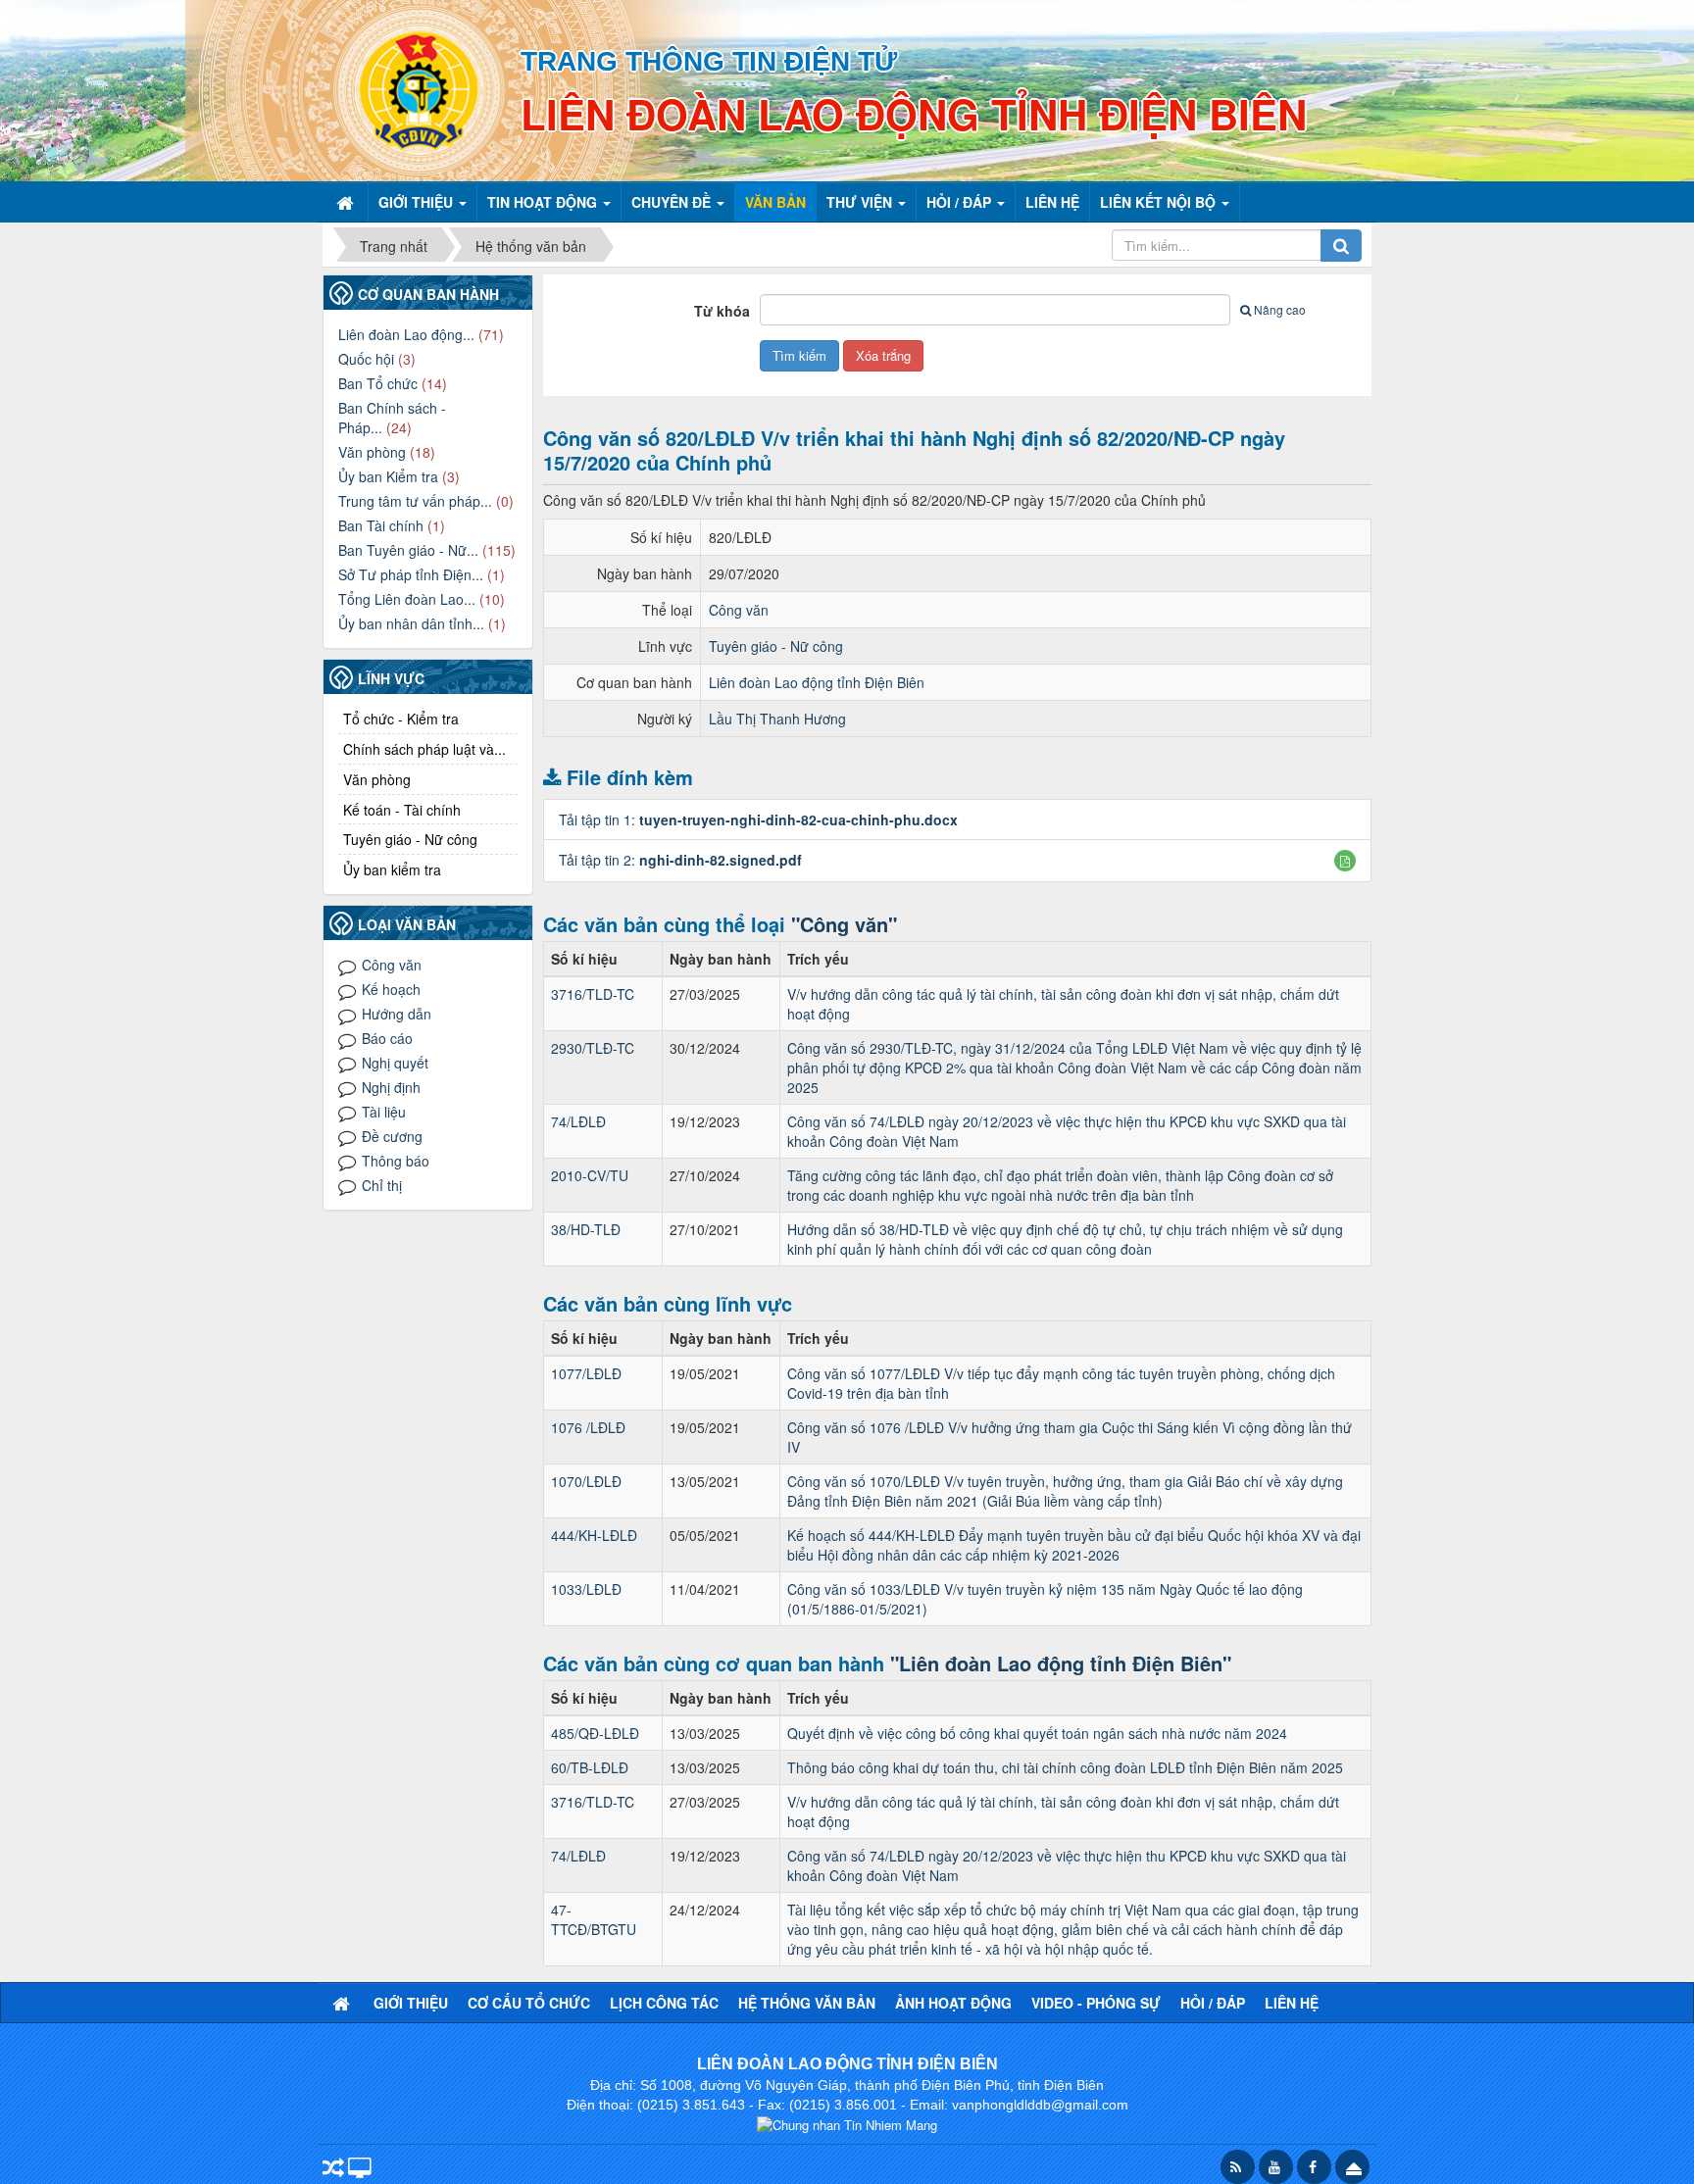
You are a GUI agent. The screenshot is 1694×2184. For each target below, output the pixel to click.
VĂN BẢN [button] (775, 202)
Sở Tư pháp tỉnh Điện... (411, 574)
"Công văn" (844, 924)
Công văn (739, 610)
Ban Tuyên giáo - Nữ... (408, 550)
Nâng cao (1280, 309)
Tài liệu (384, 1112)
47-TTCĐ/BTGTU (594, 1919)
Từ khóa (722, 311)
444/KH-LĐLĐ (594, 1535)
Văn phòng (372, 452)
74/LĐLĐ (578, 1121)
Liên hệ (1292, 2003)
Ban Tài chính (381, 525)
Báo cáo (387, 1038)
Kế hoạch (391, 989)
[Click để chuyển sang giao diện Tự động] (333, 2169)
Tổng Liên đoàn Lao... (407, 599)
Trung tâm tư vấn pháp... (415, 501)
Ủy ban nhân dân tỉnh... (411, 623)
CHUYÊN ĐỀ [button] (673, 202)
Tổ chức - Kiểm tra (401, 719)
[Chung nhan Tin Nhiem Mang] (847, 2124)
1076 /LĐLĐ (588, 1427)
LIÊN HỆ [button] (1052, 202)
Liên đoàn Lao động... (406, 334)
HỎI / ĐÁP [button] (961, 202)
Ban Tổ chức (378, 383)
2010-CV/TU (590, 1175)
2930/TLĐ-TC (593, 1048)
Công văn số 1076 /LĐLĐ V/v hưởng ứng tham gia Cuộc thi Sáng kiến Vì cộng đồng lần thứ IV (1070, 1437)
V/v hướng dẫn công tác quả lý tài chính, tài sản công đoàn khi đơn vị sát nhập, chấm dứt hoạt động (1063, 1004)
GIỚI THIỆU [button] (418, 202)
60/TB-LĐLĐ (590, 1767)
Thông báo (396, 1161)
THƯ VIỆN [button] (861, 202)
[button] (1345, 861)
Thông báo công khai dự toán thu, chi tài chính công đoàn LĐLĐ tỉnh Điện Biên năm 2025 (1065, 1767)
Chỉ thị (382, 1185)
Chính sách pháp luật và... (424, 749)
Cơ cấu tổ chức (529, 2003)
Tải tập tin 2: (680, 860)
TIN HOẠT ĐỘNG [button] (544, 202)
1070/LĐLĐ (586, 1481)
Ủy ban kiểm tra (392, 869)
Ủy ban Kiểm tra (388, 476)
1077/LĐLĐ (586, 1373)
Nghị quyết (395, 1063)
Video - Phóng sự (1096, 2003)
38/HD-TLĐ (586, 1229)
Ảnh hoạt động (953, 2003)
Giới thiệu (411, 2003)
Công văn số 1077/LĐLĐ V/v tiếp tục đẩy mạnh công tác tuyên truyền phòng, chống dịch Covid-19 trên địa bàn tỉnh (1061, 1383)
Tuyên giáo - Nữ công (776, 646)
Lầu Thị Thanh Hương (777, 719)
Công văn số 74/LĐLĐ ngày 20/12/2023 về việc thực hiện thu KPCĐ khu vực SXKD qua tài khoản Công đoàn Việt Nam (1067, 1131)
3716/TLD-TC (593, 994)
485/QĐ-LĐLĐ (595, 1733)
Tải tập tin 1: (758, 819)
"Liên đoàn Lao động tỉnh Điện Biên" (1061, 1663)
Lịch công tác (664, 2003)
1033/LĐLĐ (586, 1589)
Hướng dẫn (397, 1014)
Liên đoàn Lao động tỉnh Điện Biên (817, 682)
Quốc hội (366, 359)
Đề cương (392, 1136)
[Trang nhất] (347, 202)
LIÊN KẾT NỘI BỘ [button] (1160, 202)
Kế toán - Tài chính (402, 810)
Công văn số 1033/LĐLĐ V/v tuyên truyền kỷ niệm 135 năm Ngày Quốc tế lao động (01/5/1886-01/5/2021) (1045, 1599)
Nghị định (391, 1087)
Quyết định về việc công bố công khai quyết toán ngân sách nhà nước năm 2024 (1037, 1733)
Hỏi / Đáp (1213, 2003)
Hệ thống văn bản (807, 2003)
